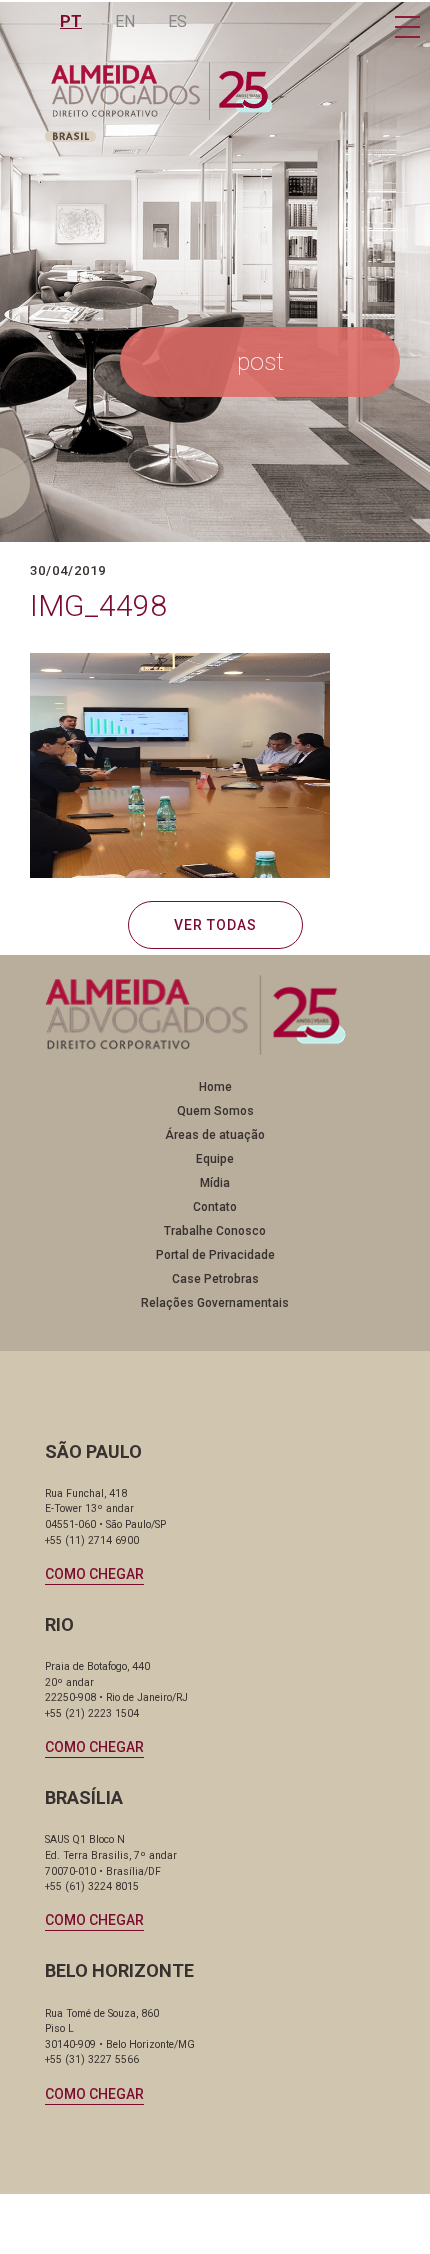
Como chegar (94, 1574)
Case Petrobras (215, 1279)
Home (215, 1087)
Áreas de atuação (215, 1135)
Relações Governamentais (215, 1303)
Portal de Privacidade (215, 1255)
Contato (215, 1207)
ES (177, 21)
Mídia (215, 1183)
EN (125, 21)
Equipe (215, 1159)
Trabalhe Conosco (215, 1231)
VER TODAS (215, 925)
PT (71, 21)
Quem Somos (215, 1111)
